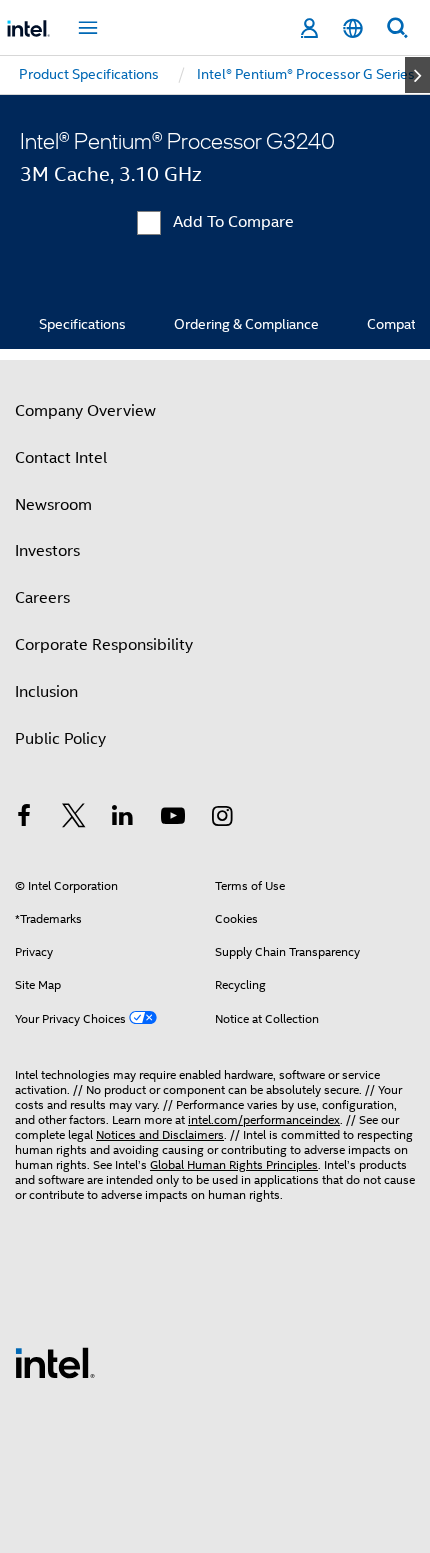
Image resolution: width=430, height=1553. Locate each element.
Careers (42, 598)
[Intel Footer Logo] (55, 1362)
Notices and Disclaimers (160, 1134)
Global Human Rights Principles (234, 1164)
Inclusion (46, 692)
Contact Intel (61, 458)
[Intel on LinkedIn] (123, 819)
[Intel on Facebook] (24, 819)
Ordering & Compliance (246, 324)
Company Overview (85, 411)
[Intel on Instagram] (222, 819)
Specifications (82, 324)
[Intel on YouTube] (173, 819)
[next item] (417, 75)
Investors (47, 551)
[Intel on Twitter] (74, 819)
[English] (353, 28)
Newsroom (53, 505)
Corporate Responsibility (104, 645)
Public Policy (60, 739)
